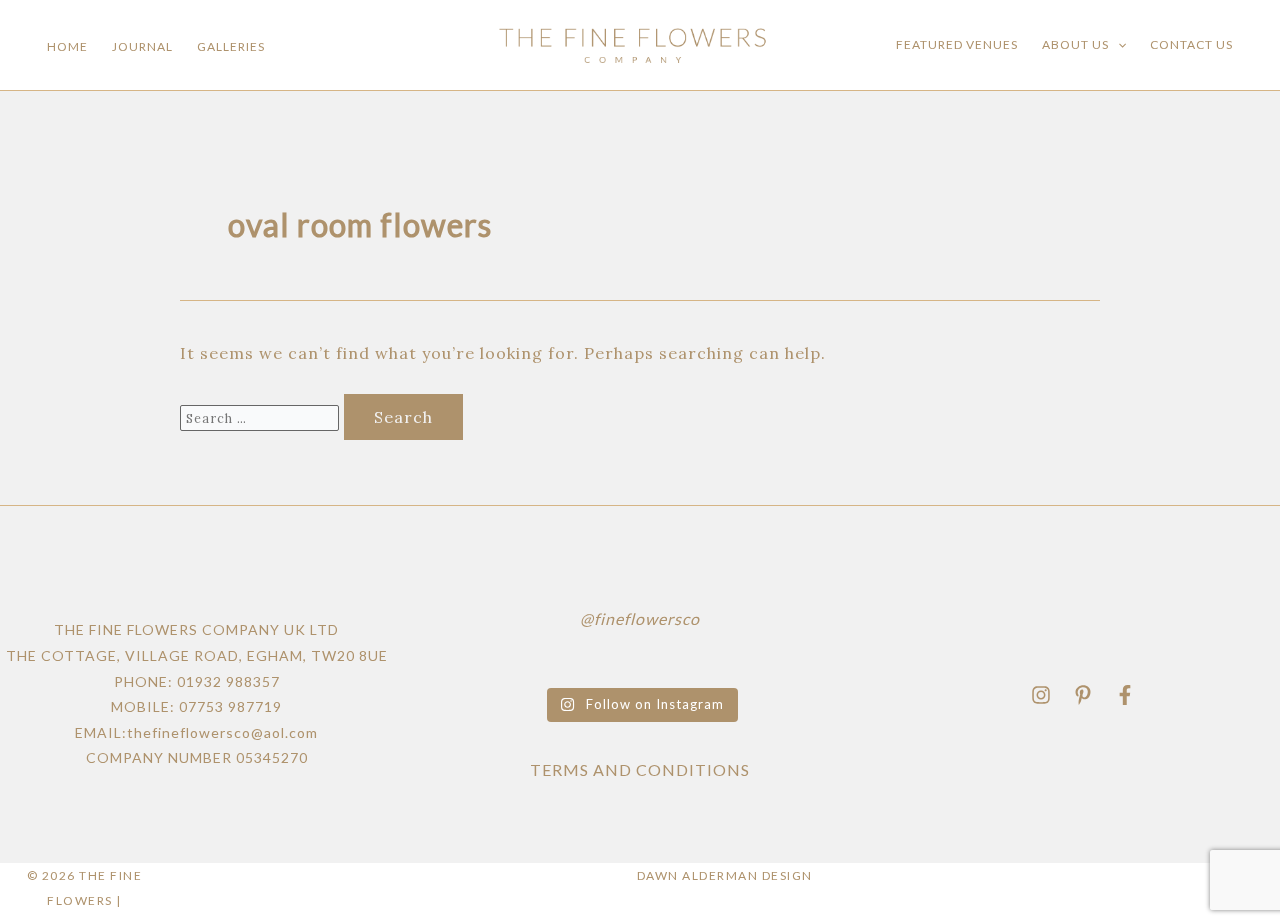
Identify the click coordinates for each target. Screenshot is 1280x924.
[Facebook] (1125, 695)
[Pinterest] (1083, 695)
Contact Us (1191, 44)
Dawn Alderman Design (725, 875)
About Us (1075, 44)
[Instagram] (1041, 695)
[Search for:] (262, 417)
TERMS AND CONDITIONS (640, 769)
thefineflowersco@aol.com (222, 732)
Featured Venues (957, 44)
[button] (1117, 45)
